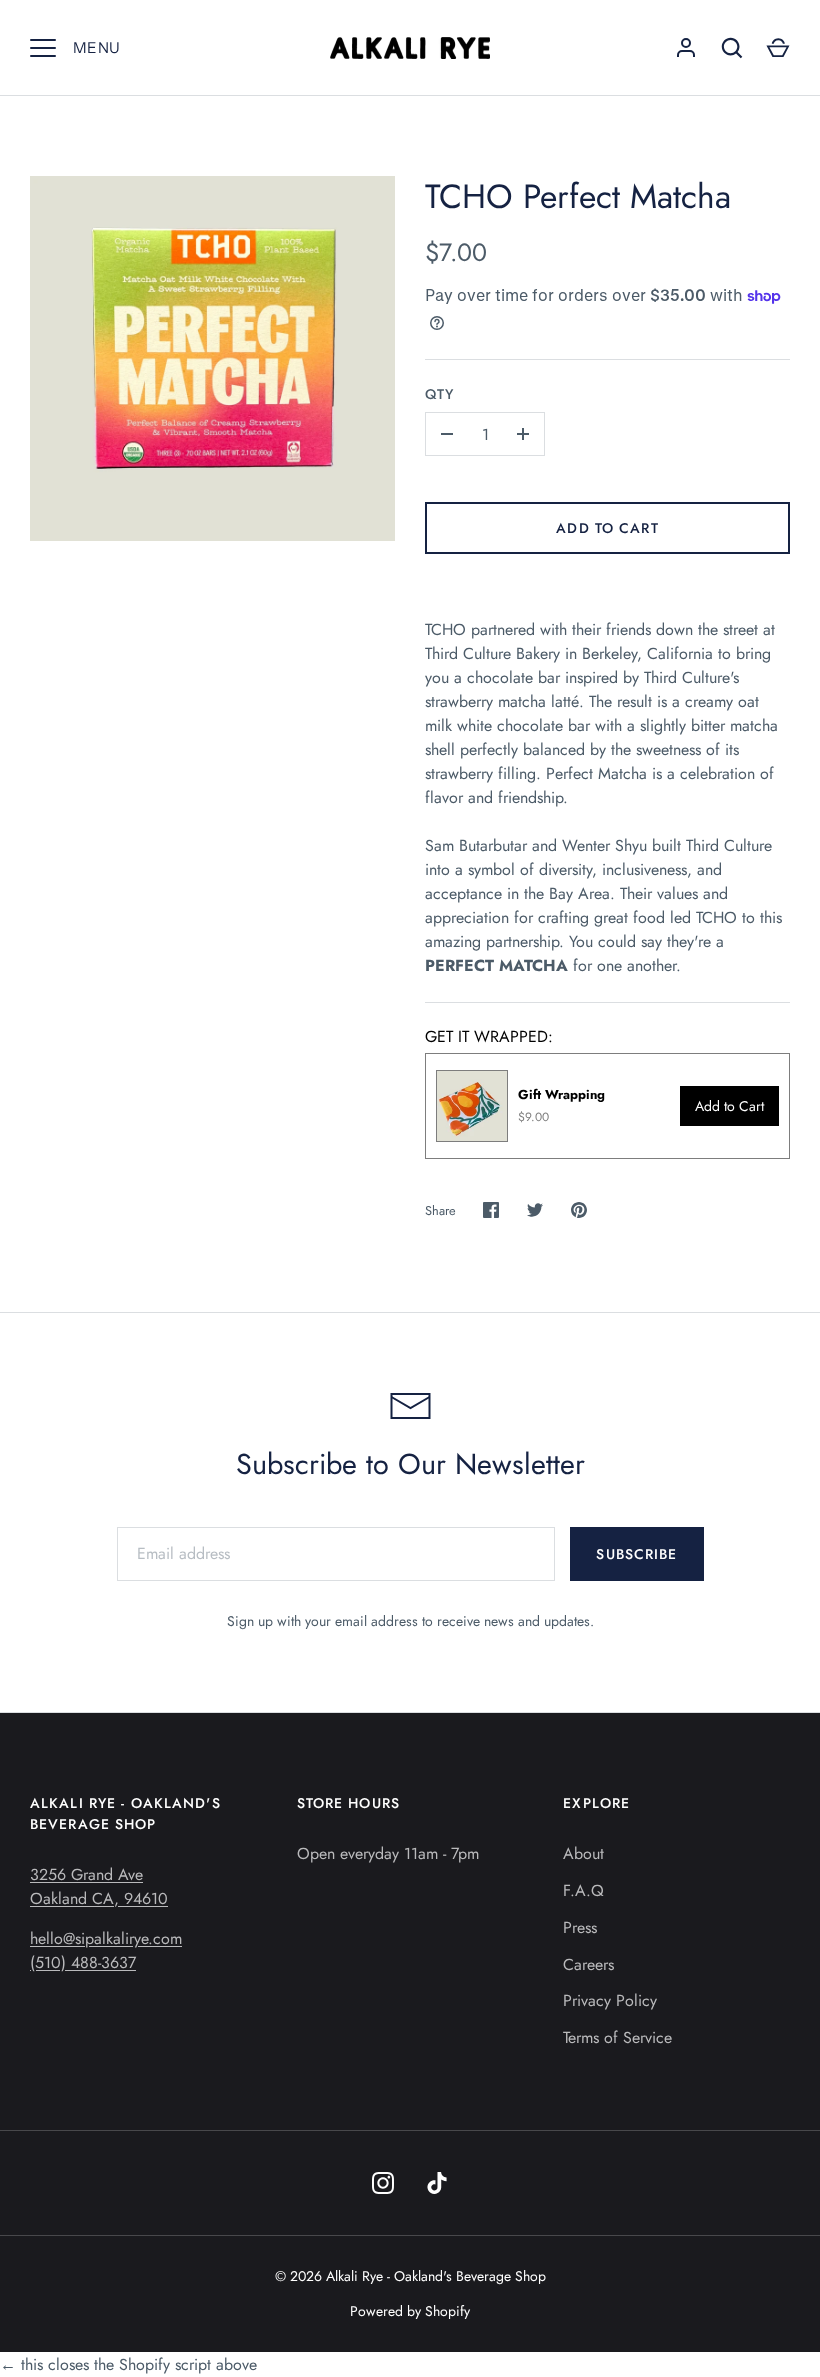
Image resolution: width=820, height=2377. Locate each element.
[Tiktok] (437, 2183)
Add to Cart (607, 528)
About (583, 1853)
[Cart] (778, 48)
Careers (588, 1964)
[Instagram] (383, 2183)
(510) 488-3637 (83, 1962)
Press (580, 1927)
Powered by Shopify (410, 2311)
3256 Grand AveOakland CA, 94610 (99, 1886)
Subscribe (636, 1554)
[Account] (686, 48)
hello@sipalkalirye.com (106, 1938)
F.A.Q (583, 1890)
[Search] (732, 48)
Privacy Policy (610, 2000)
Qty (439, 394)
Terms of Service (617, 2037)
